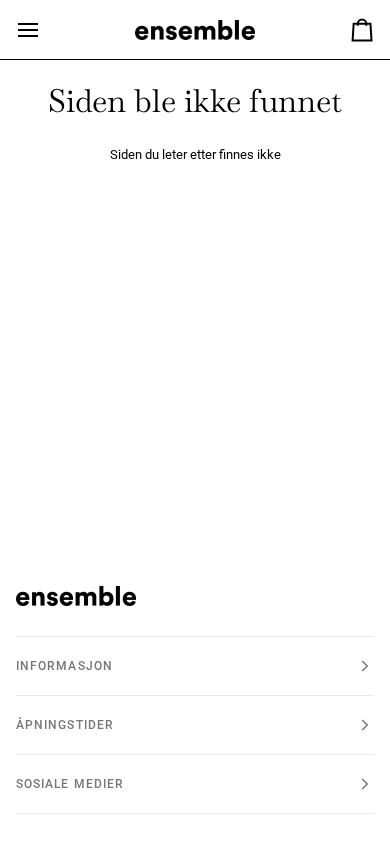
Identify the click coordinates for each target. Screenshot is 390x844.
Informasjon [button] (64, 666)
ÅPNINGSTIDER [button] (65, 725)
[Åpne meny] (46, 29)
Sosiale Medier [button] (70, 784)
